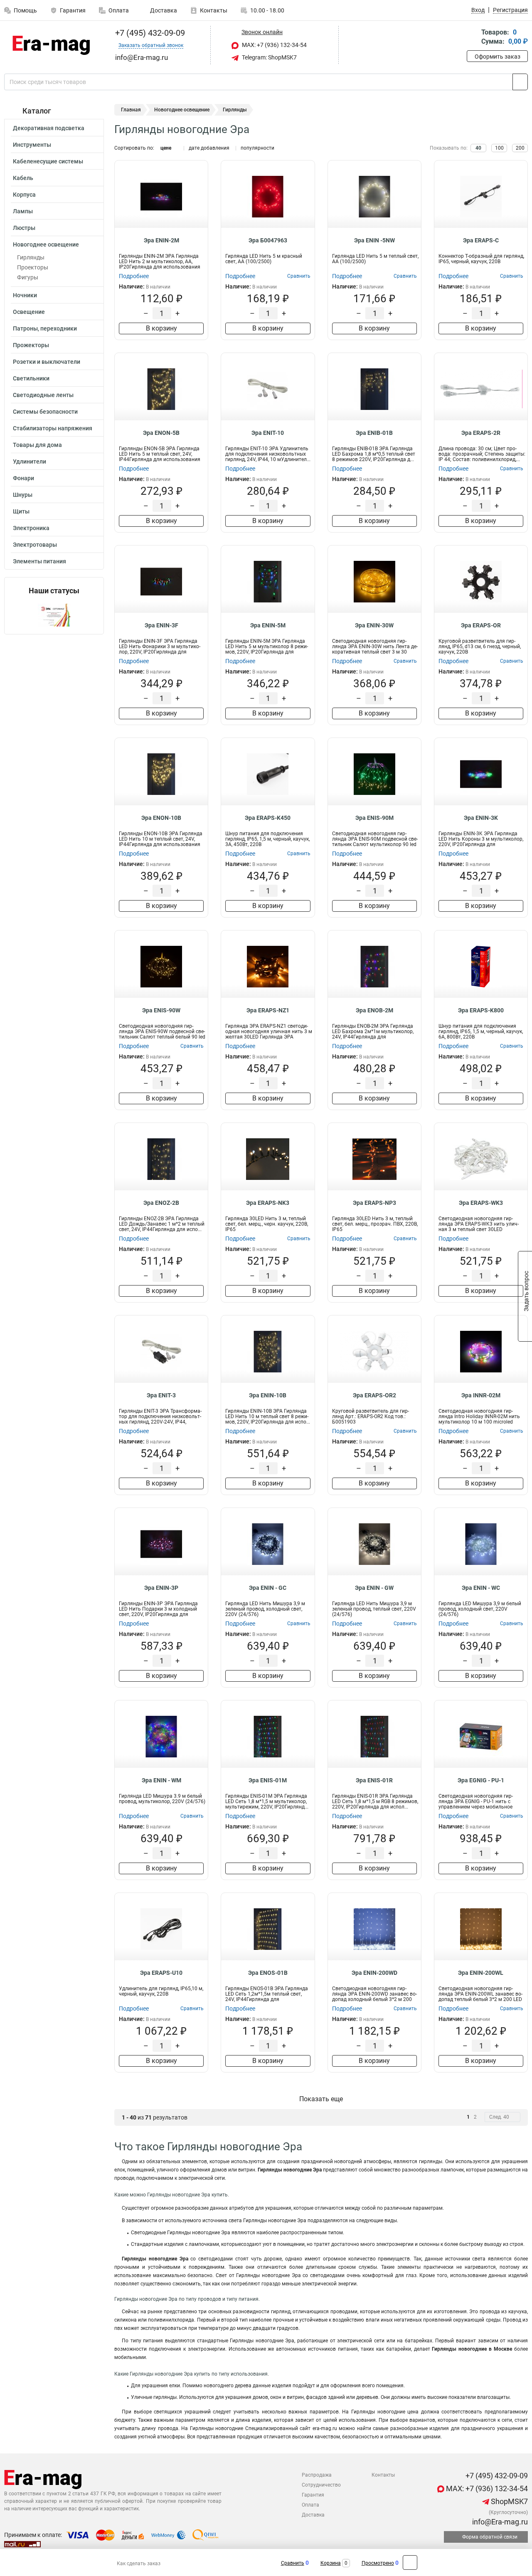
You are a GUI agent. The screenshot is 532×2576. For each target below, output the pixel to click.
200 (520, 148)
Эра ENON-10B (161, 818)
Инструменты (32, 145)
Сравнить (293, 2563)
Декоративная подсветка (49, 128)
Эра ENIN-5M (268, 625)
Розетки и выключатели (47, 362)
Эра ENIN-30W (374, 625)
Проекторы (33, 267)
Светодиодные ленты (43, 395)
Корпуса (24, 195)
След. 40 (499, 2117)
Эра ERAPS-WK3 (481, 1203)
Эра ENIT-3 (161, 1395)
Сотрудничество (321, 2485)
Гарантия (73, 10)
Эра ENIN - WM (161, 1780)
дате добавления (209, 148)
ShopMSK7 (509, 2501)
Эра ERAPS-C (481, 240)
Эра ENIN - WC (481, 1588)
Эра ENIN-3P (161, 1588)
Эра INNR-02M (481, 1395)
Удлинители (30, 461)
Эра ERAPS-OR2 (374, 1395)
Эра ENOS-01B (268, 1973)
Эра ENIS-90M (374, 818)
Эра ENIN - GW (374, 1588)
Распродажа (317, 2475)
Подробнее (134, 276)
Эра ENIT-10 (268, 433)
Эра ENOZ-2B (161, 1203)
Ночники (25, 295)
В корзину (161, 328)
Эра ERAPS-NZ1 (268, 1010)
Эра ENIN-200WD (374, 1973)
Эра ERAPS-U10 (161, 1973)
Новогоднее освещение (46, 244)
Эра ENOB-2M (374, 1010)
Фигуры (28, 277)
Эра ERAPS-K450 (268, 818)
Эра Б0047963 (268, 240)
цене (166, 148)
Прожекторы (31, 345)
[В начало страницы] (410, 2562)
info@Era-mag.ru (499, 2522)
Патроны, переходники (45, 328)
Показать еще (321, 2099)
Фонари (23, 478)
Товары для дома (37, 445)
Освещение (29, 312)
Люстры (24, 228)
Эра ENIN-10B (268, 1395)
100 (499, 148)
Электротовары (35, 545)
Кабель (23, 178)
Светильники (31, 378)
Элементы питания (39, 561)
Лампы (23, 211)
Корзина (331, 2563)
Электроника (31, 528)
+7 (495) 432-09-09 (149, 33)
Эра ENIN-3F (161, 625)
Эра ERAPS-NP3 (374, 1203)
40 (478, 148)
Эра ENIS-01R (374, 1780)
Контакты (214, 10)
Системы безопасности (45, 412)
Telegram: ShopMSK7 (269, 57)
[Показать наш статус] (54, 615)
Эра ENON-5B (161, 433)
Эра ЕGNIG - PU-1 (481, 1780)
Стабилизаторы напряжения (53, 428)
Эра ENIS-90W (161, 1010)
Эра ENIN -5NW (374, 240)
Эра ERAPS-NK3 (268, 1203)
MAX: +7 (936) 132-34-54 (274, 45)
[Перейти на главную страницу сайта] (51, 45)
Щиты (21, 511)
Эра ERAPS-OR (481, 625)
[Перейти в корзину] (473, 38)
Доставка (163, 10)
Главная (131, 110)
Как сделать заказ (139, 2564)
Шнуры (23, 495)
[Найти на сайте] (520, 82)
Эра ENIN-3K (481, 818)
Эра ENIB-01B (374, 433)
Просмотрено (378, 2563)
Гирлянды (31, 257)
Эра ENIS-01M (268, 1780)
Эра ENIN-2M (161, 240)
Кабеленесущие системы (48, 161)
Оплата (119, 10)
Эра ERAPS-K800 (481, 1010)
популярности (257, 148)
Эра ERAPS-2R (481, 433)
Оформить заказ (498, 57)
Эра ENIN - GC (268, 1588)
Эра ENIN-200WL (481, 1973)
